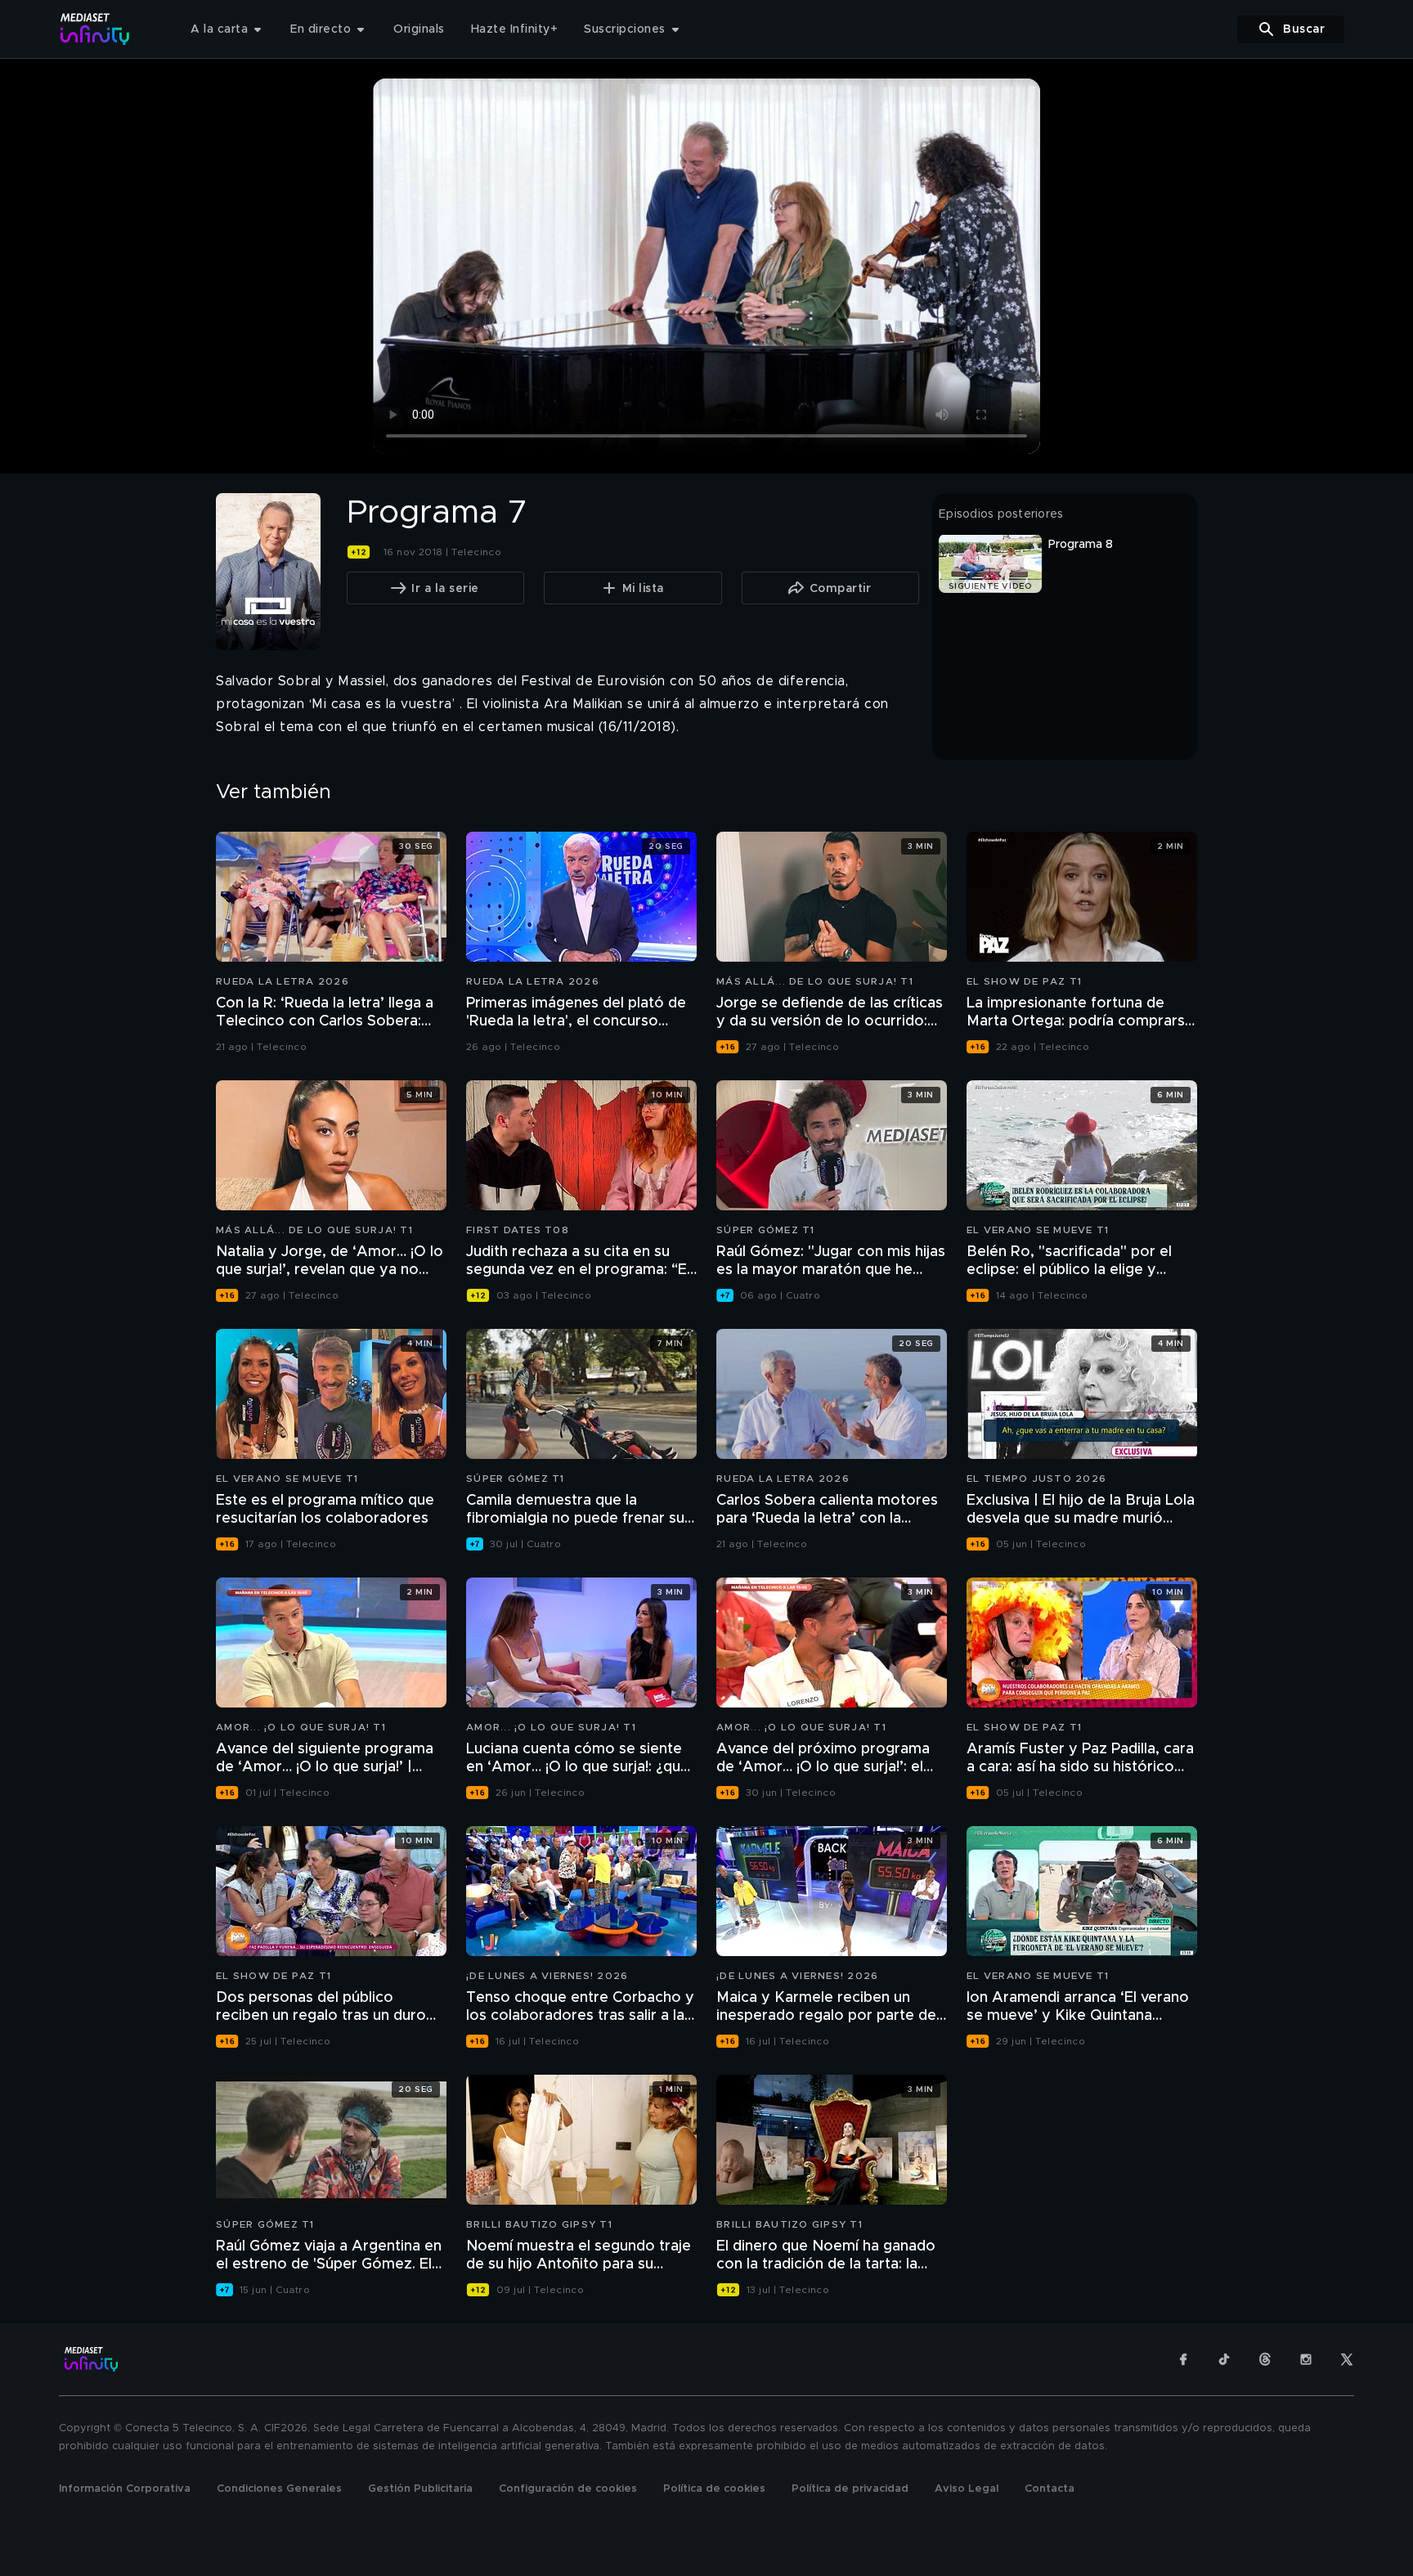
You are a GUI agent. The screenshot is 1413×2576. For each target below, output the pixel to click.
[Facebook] (1183, 2359)
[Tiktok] (1224, 2359)
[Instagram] (1306, 2359)
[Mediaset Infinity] (95, 29)
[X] (1347, 2359)
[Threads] (1265, 2359)
